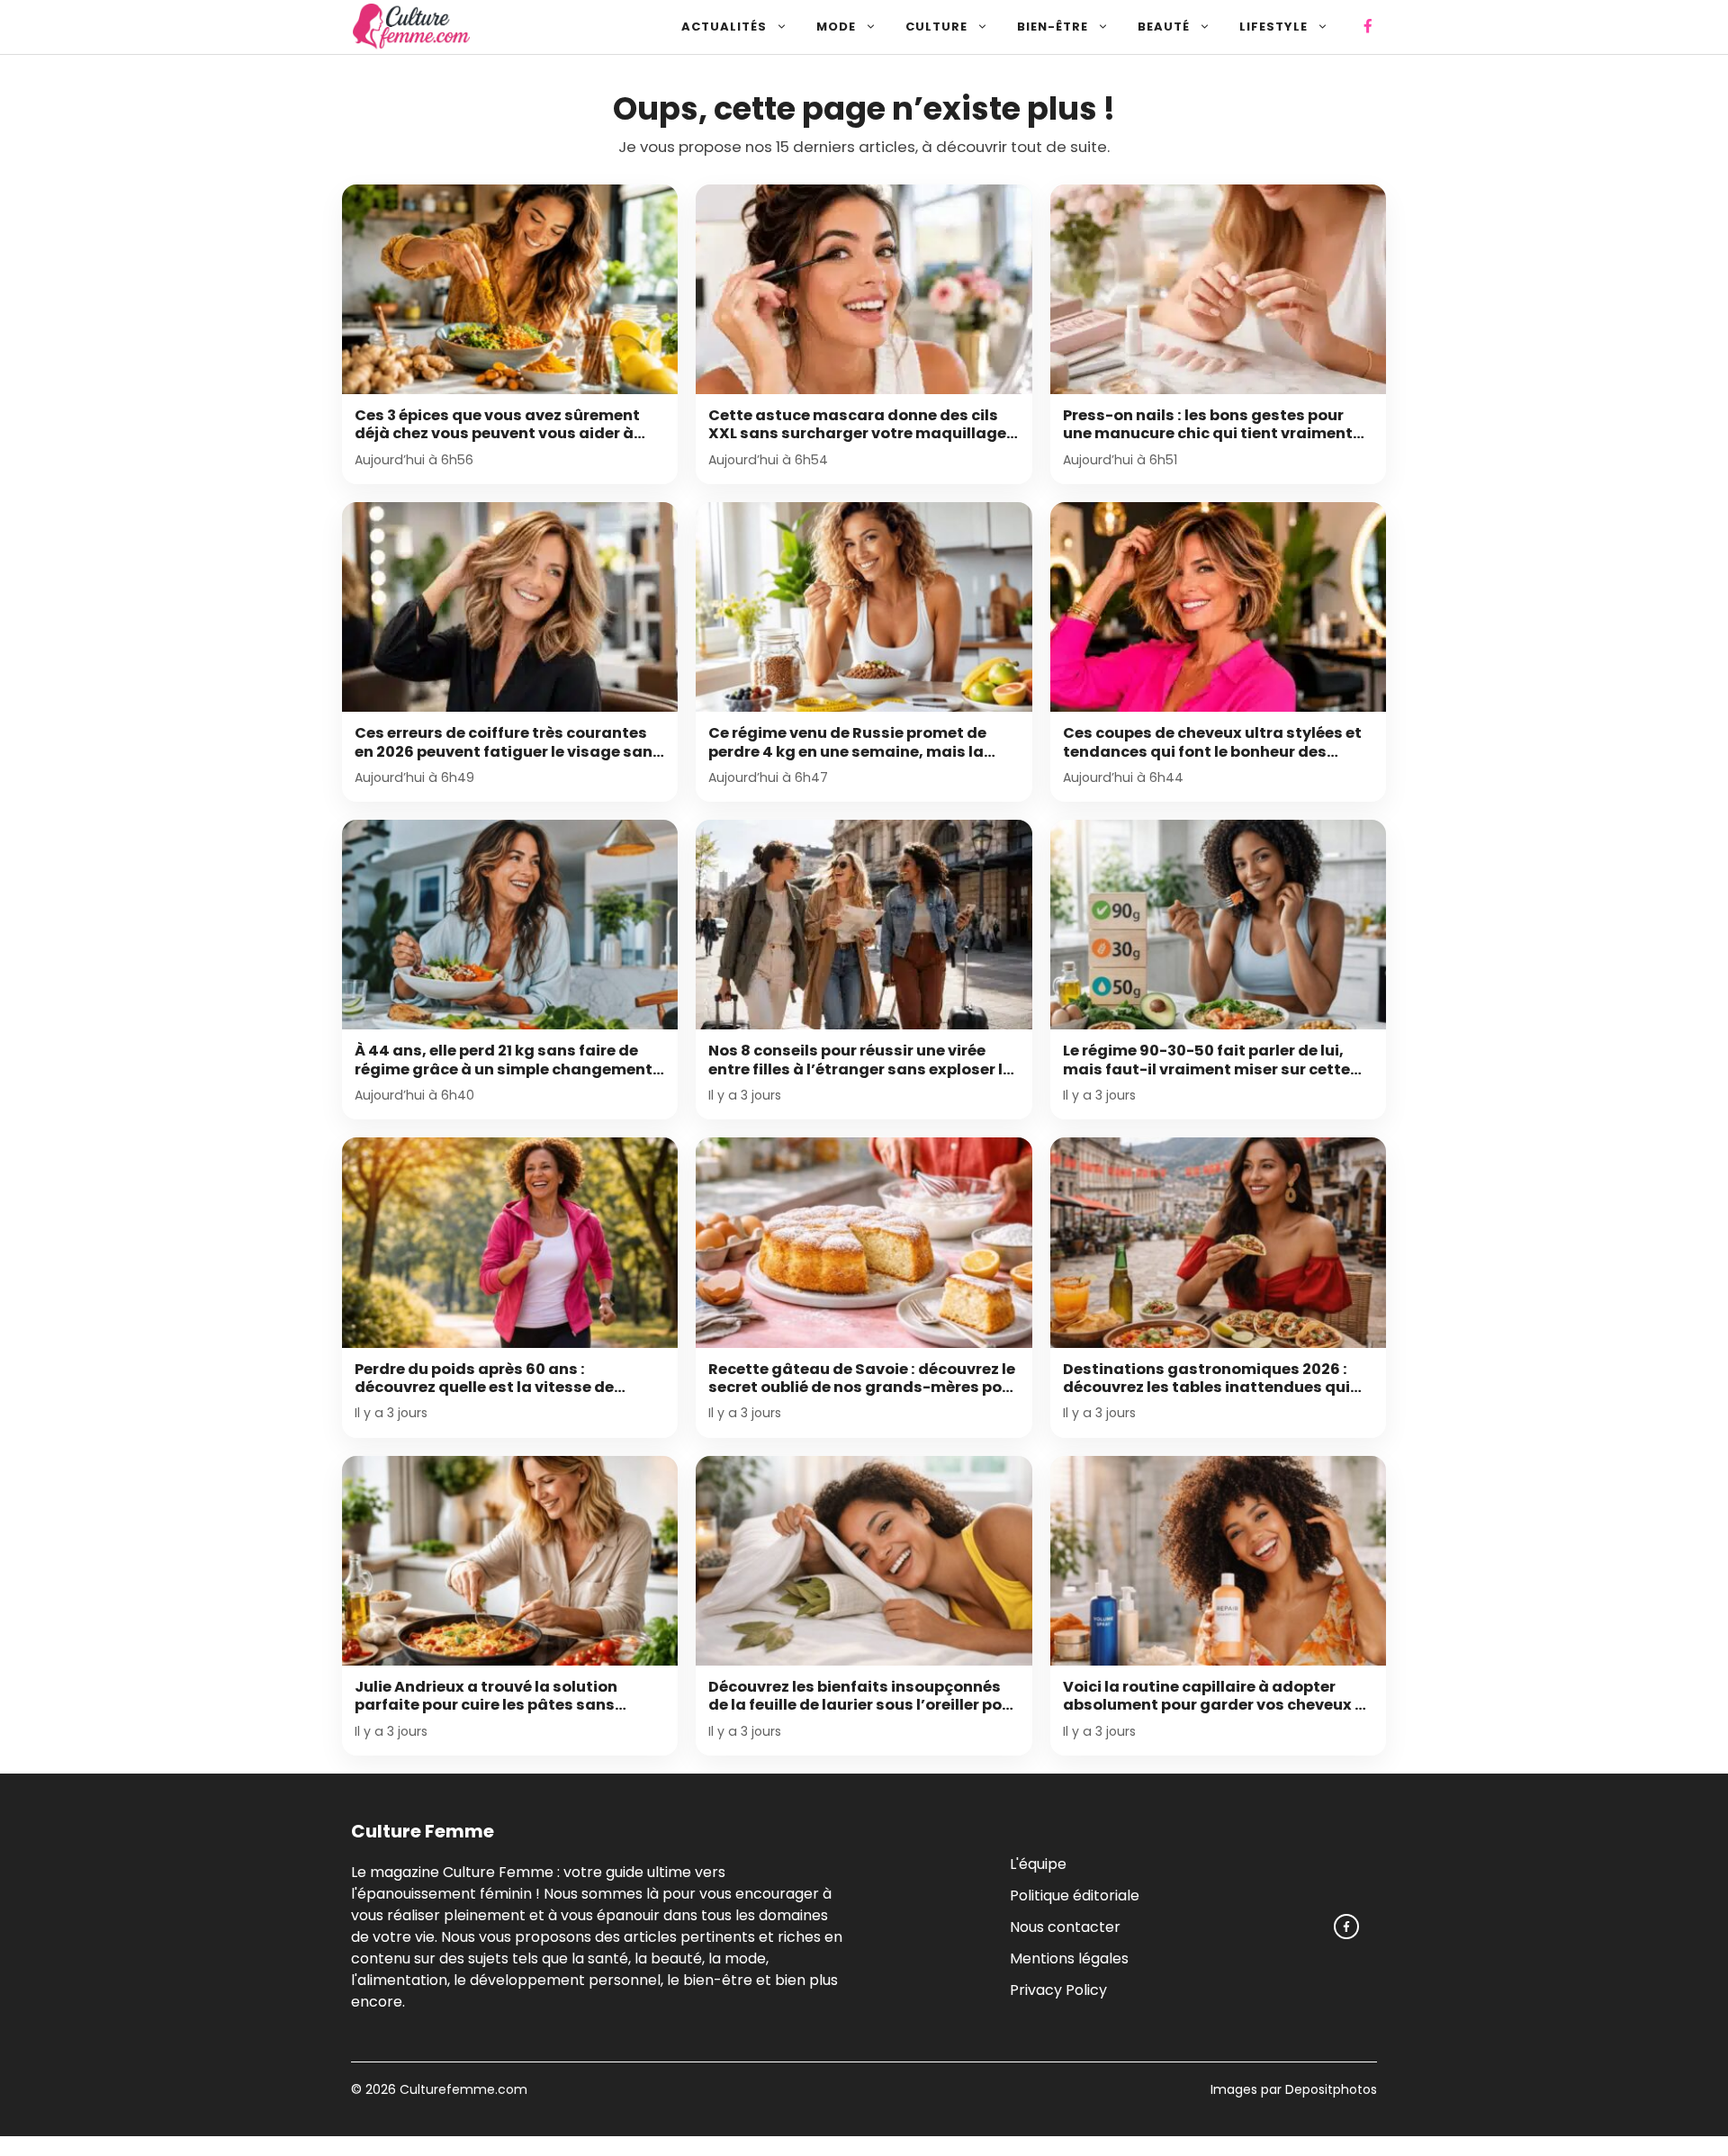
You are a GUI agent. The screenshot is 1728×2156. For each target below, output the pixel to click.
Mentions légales (1069, 1958)
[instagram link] (1346, 1927)
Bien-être (1053, 27)
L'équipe (1038, 1863)
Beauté (1164, 27)
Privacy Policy (1058, 1989)
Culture (936, 27)
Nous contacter (1065, 1926)
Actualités (724, 27)
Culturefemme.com (462, 2089)
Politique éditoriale (1075, 1895)
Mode (836, 27)
